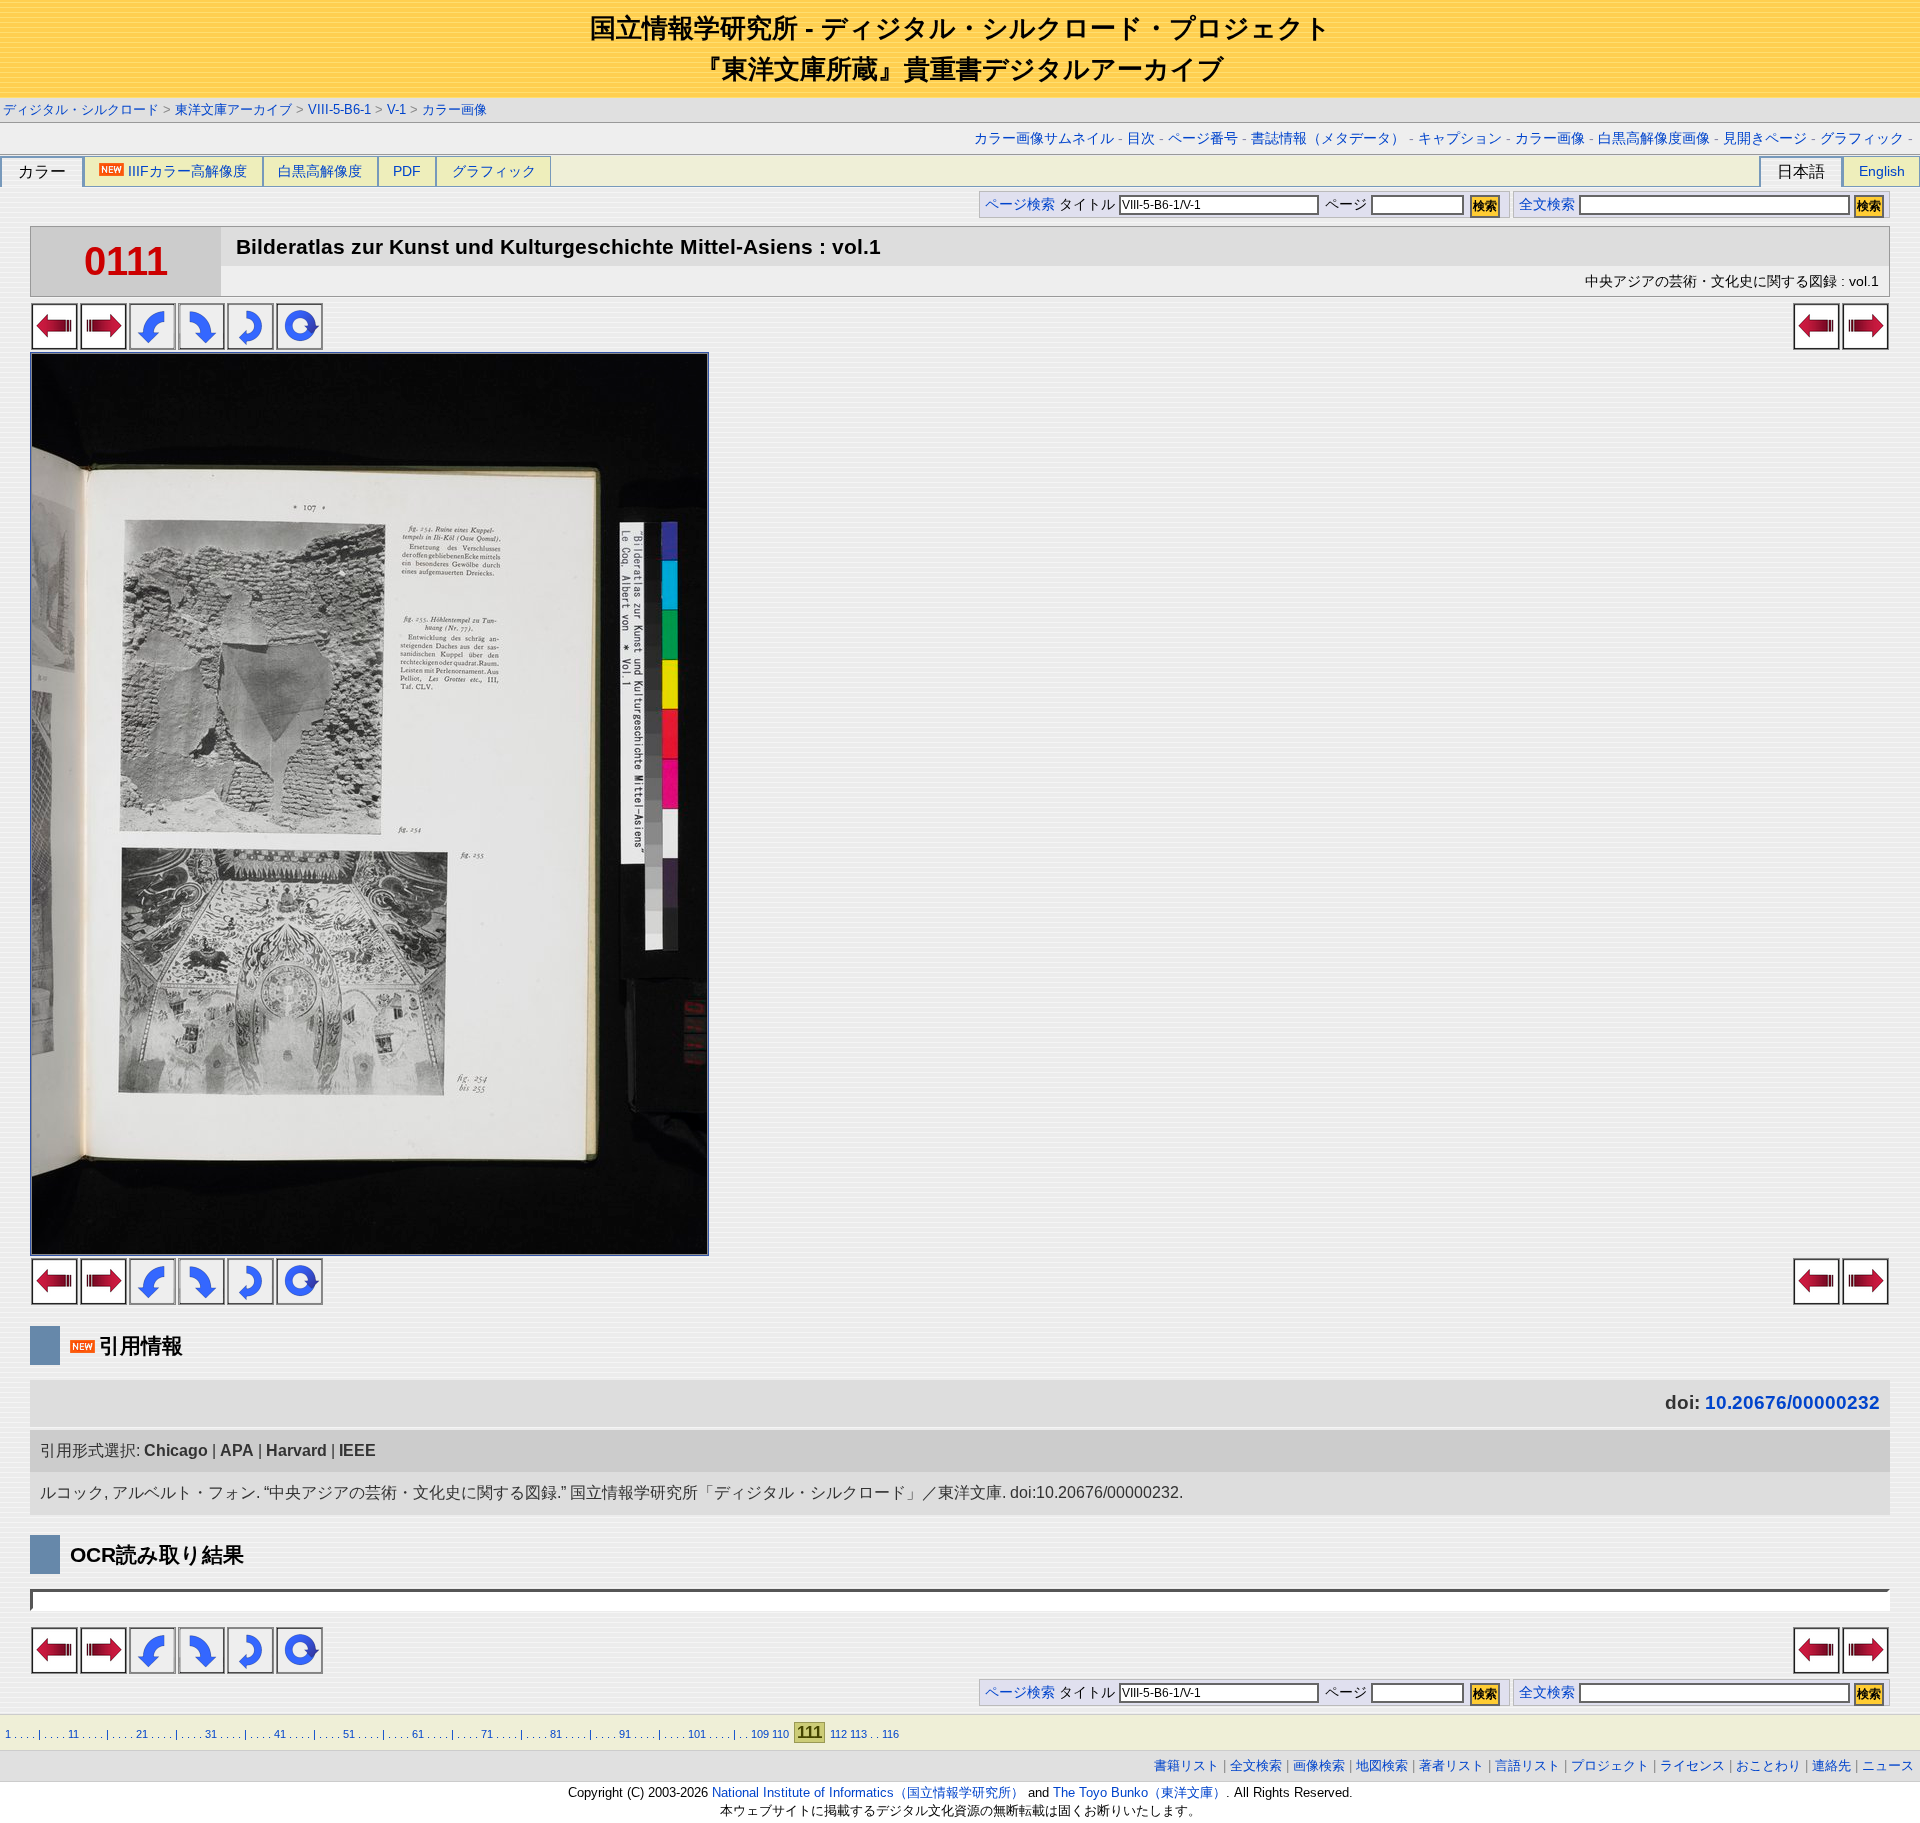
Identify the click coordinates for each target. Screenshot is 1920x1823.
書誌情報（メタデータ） (1328, 138)
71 (487, 1734)
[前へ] (54, 344)
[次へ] (103, 344)
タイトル (1089, 204)
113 (858, 1734)
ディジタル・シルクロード (81, 109)
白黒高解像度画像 (1654, 138)
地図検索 (1382, 1765)
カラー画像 (454, 109)
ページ (1346, 204)
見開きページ (1765, 138)
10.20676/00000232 (1792, 1402)
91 (625, 1734)
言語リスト (1527, 1765)
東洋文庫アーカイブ (233, 109)
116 (890, 1734)
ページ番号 (1203, 138)
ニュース (1888, 1765)
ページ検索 (1020, 204)
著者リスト (1451, 1765)
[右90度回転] (201, 344)
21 (142, 1734)
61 (418, 1734)
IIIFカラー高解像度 (187, 171)
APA (237, 1450)
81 (556, 1734)
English (1882, 171)
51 (349, 1734)
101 (697, 1734)
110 (780, 1734)
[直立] (299, 344)
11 (73, 1734)
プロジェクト (1610, 1765)
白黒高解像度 (320, 171)
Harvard (296, 1450)
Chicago (176, 1450)
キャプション (1460, 138)
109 (760, 1734)
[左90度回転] (152, 344)
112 (838, 1734)
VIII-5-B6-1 (339, 109)
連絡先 (1831, 1765)
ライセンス (1692, 1765)
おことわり (1768, 1765)
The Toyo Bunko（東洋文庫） (1139, 1792)
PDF (407, 171)
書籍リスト (1186, 1765)
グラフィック (1862, 138)
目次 (1141, 138)
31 (211, 1734)
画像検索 (1319, 1765)
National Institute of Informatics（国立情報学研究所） (868, 1792)
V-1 (396, 109)
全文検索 (1547, 204)
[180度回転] (250, 344)
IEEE (357, 1450)
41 (280, 1734)
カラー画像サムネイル (1044, 138)
